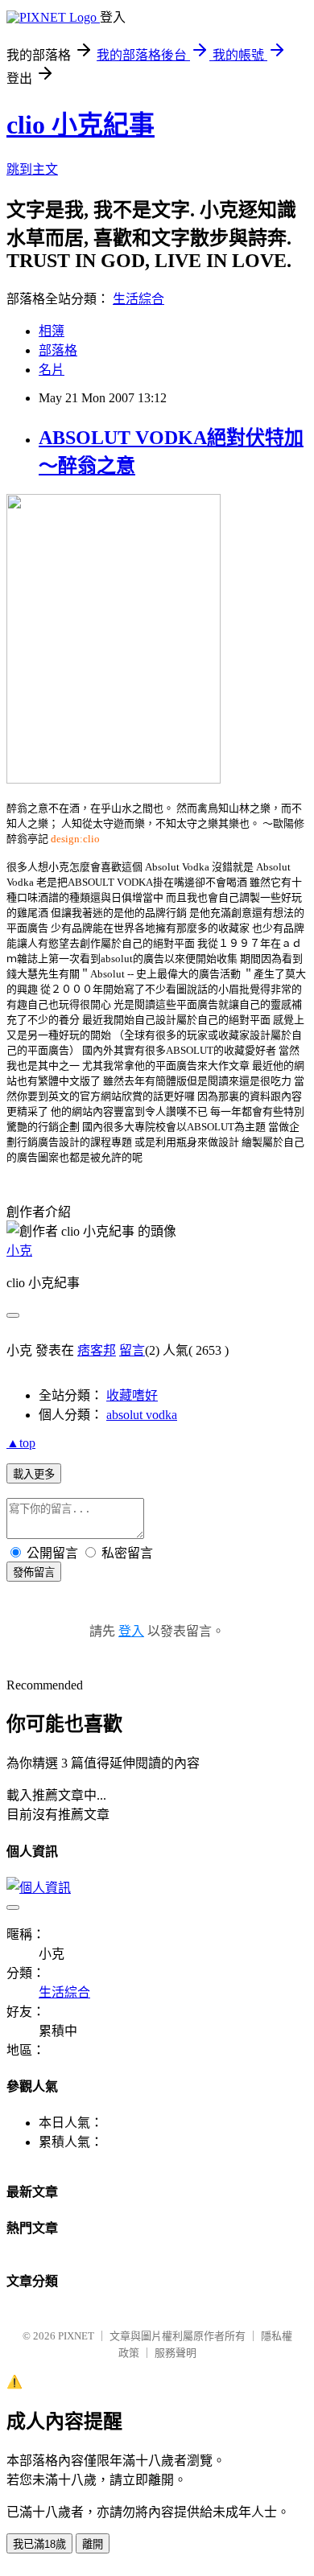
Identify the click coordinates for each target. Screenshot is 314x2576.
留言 (132, 1350)
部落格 (58, 350)
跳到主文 (32, 169)
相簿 (52, 331)
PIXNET (76, 2336)
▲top (21, 1443)
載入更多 (34, 1474)
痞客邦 (97, 1350)
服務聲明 (176, 2353)
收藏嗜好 (132, 1395)
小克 (19, 1251)
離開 (93, 2544)
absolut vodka (142, 1415)
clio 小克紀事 (81, 125)
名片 (52, 370)
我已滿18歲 (39, 2544)
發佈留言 (34, 1572)
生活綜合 (138, 299)
